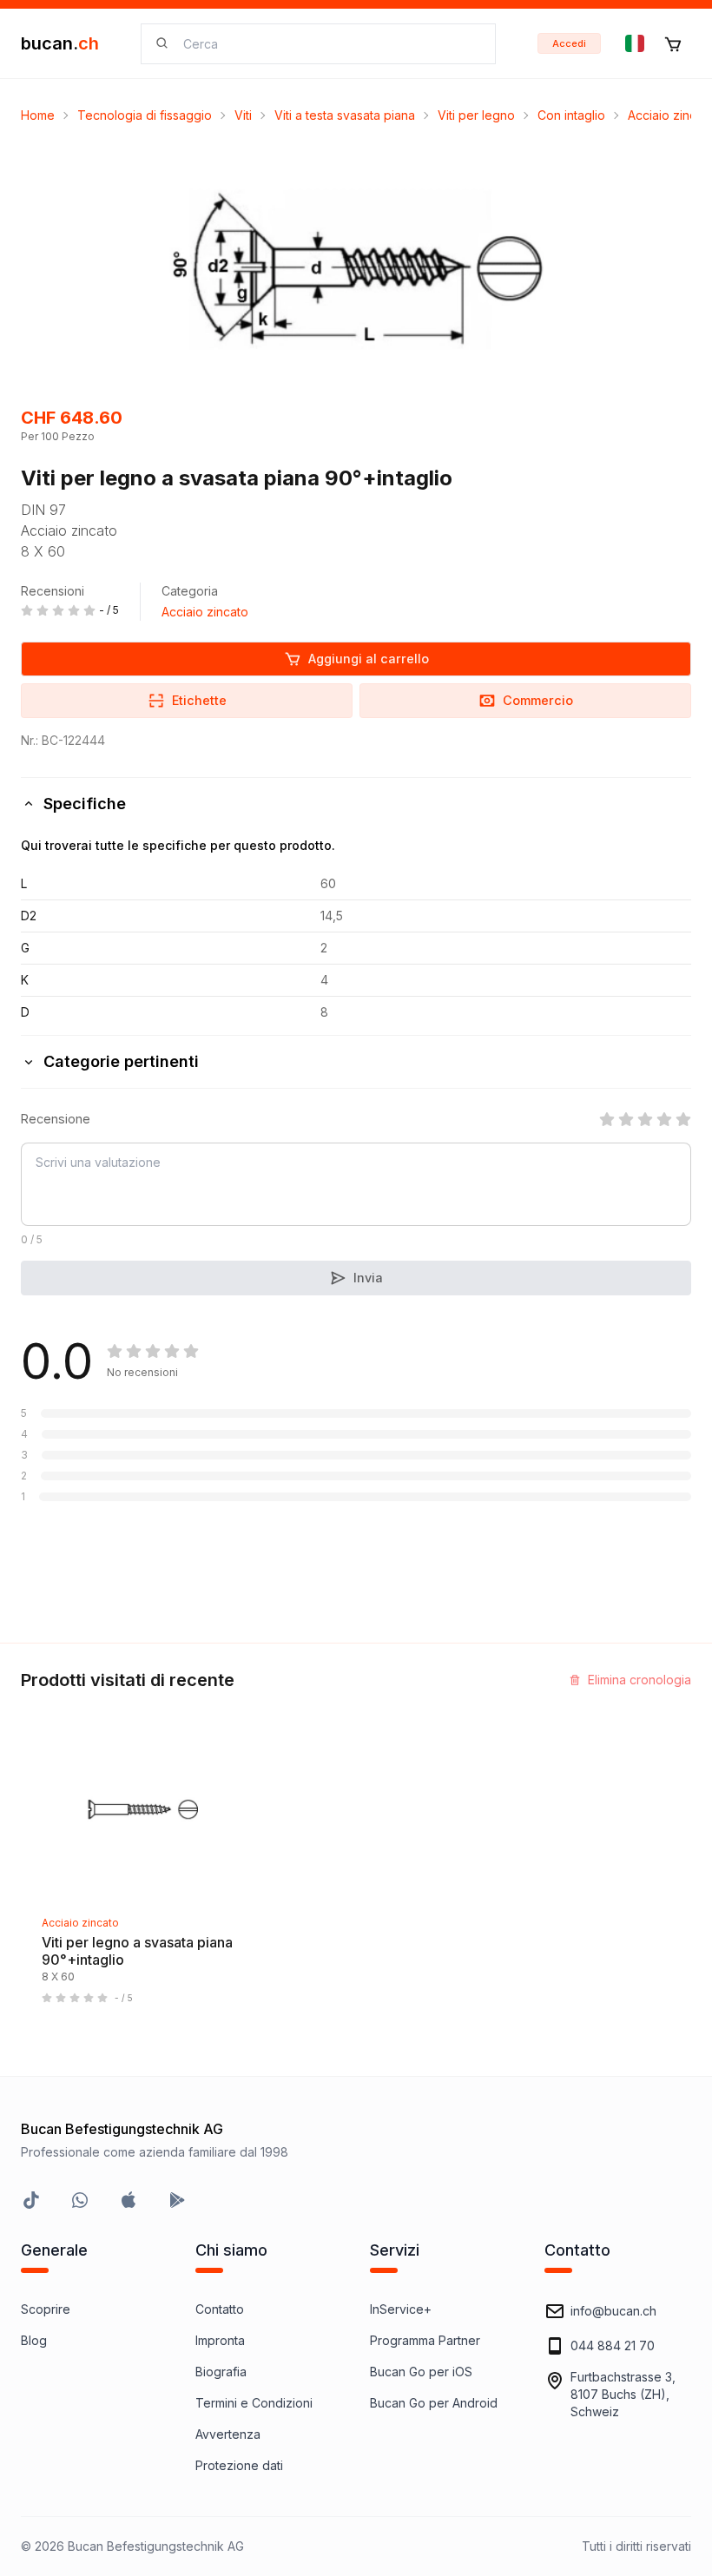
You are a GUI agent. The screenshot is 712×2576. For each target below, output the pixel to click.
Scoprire (46, 2309)
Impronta (220, 2340)
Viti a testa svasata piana (345, 115)
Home (38, 115)
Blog (34, 2340)
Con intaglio (571, 115)
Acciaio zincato (205, 612)
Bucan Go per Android (434, 2403)
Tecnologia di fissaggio (145, 115)
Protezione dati (239, 2465)
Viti (243, 115)
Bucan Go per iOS (421, 2372)
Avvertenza (228, 2434)
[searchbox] (329, 44)
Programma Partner (425, 2340)
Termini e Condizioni (254, 2403)
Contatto (220, 2309)
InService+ (401, 2309)
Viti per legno (476, 115)
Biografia (221, 2372)
